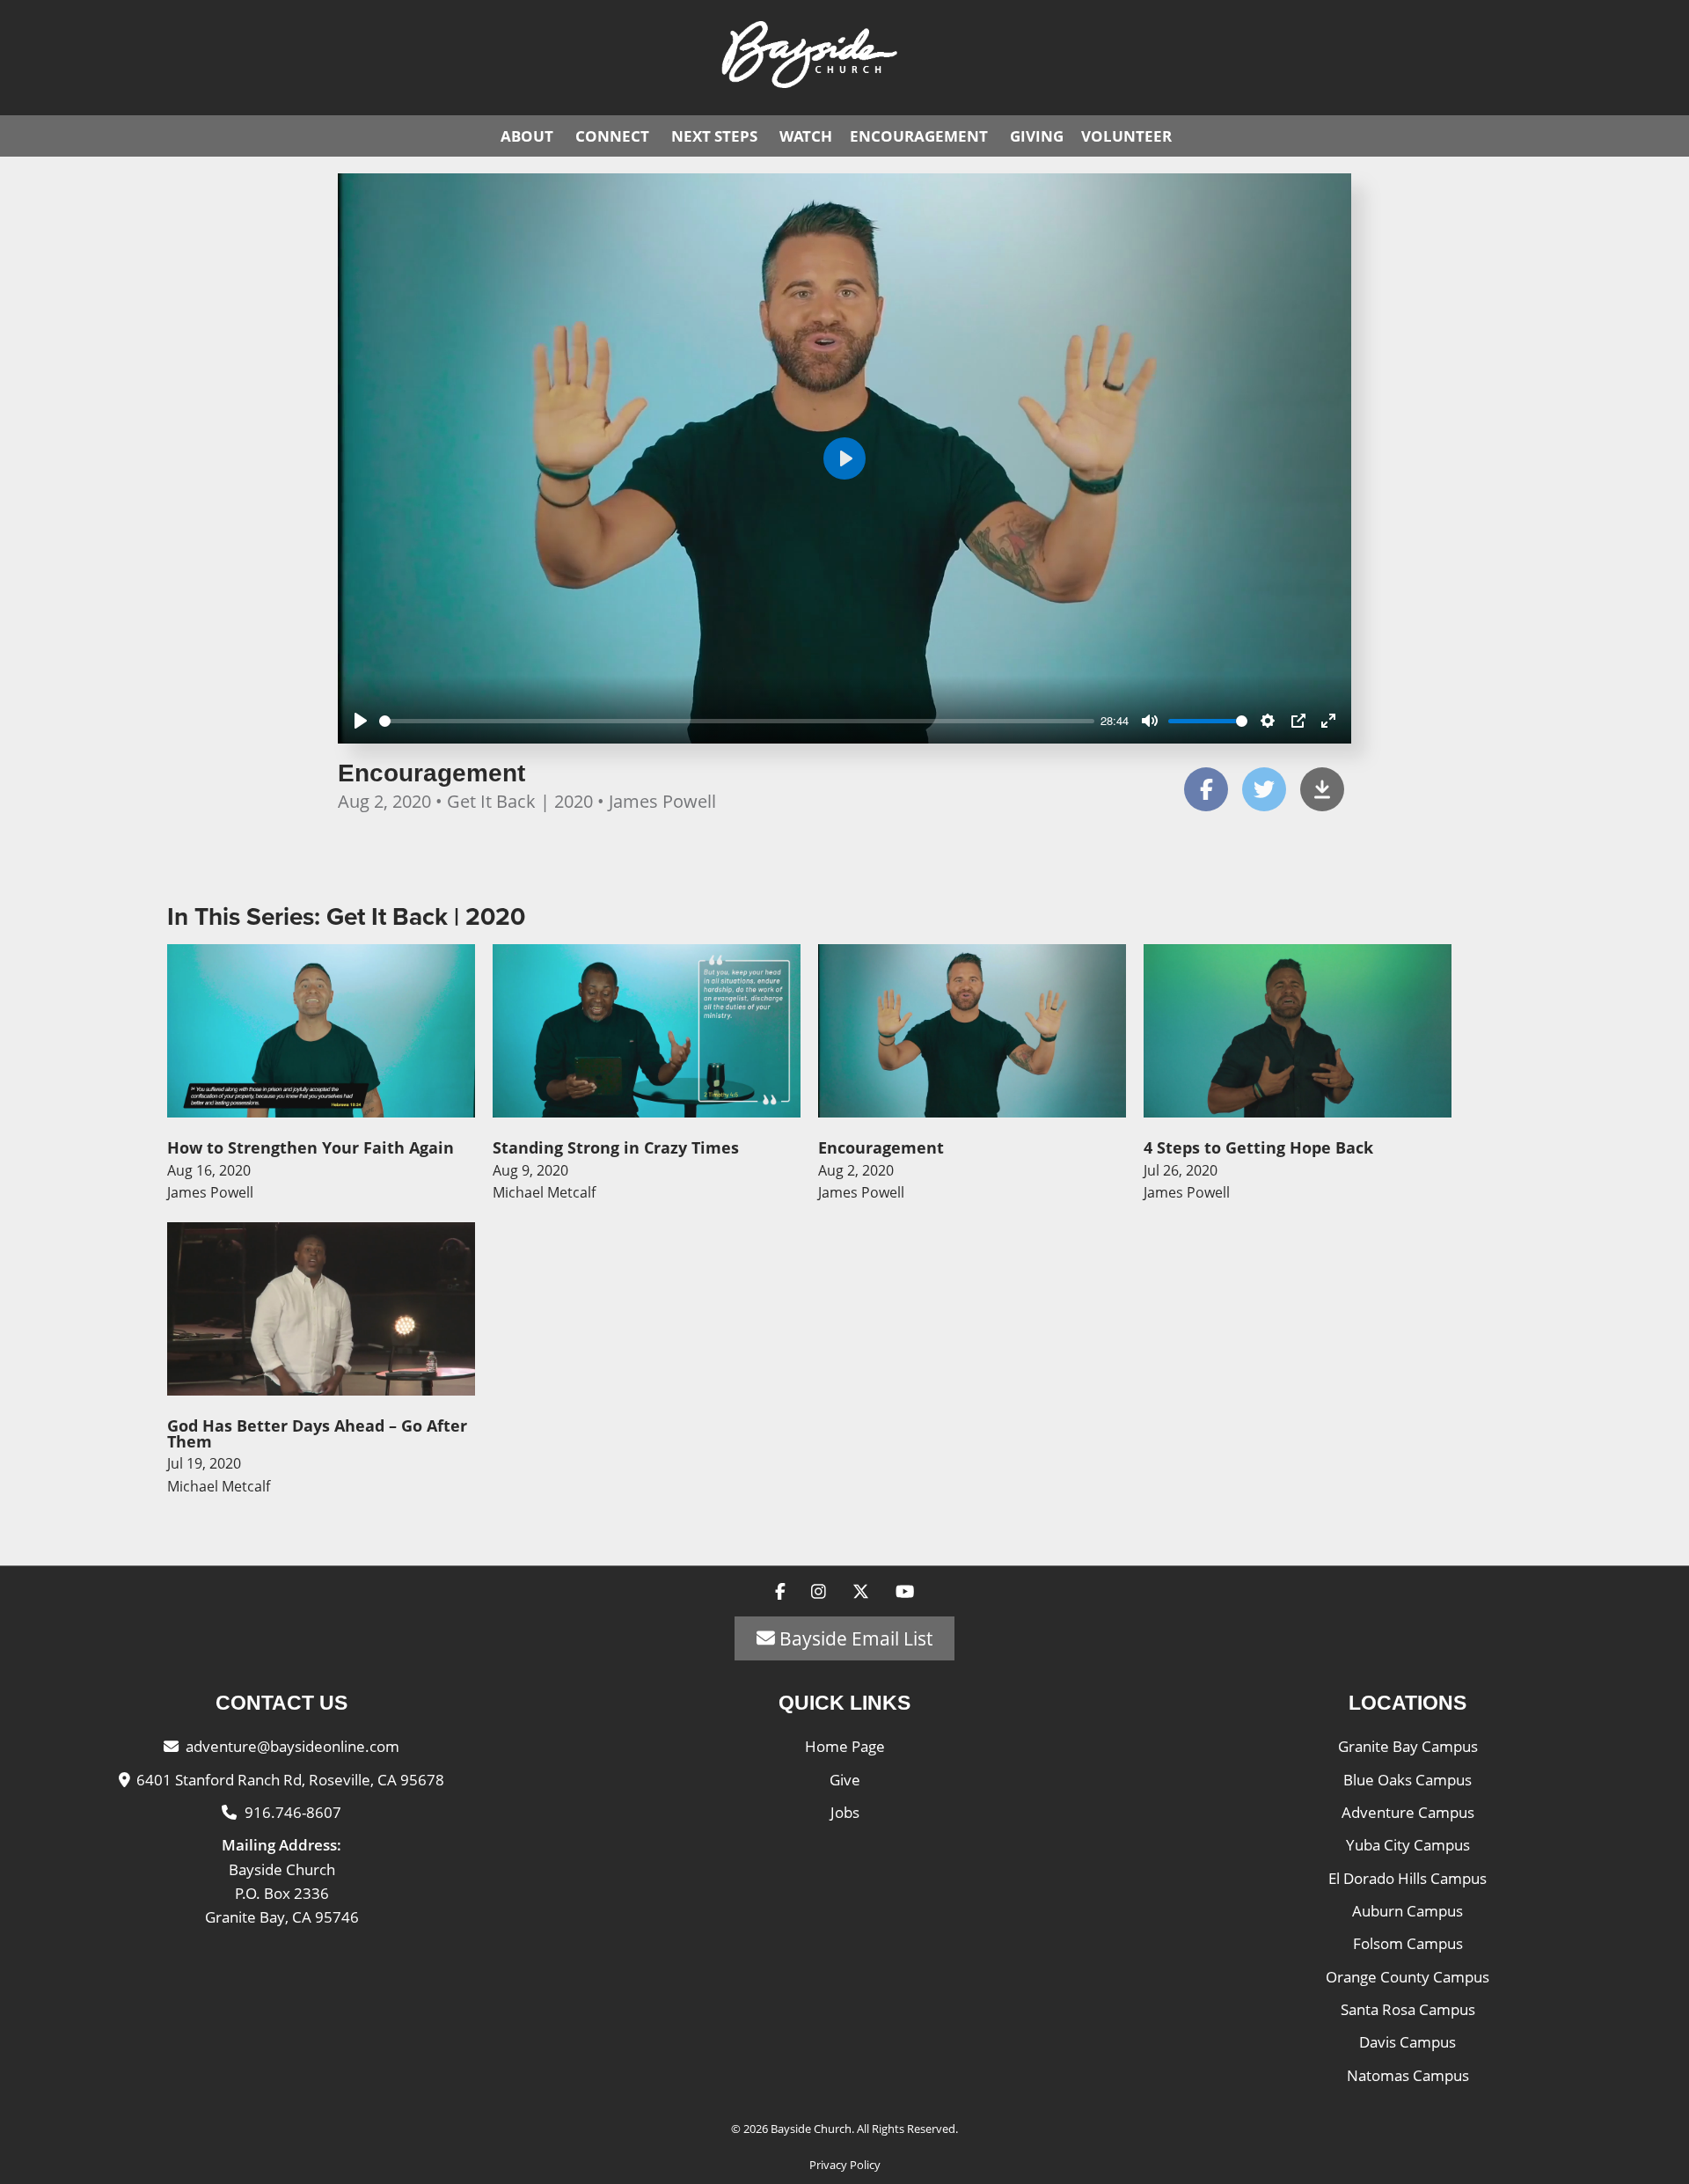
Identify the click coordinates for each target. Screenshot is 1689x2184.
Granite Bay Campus (1408, 1746)
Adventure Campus (1408, 1812)
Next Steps (714, 136)
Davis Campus (1407, 2042)
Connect (612, 136)
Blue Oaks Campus (1407, 1780)
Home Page (845, 1746)
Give (845, 1780)
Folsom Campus (1408, 1943)
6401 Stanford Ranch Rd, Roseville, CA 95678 (290, 1780)
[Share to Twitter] (1264, 789)
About (527, 136)
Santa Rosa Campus (1408, 2009)
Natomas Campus (1408, 2075)
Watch (806, 136)
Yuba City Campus (1408, 1845)
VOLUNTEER (1126, 136)
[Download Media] (1322, 789)
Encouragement (919, 136)
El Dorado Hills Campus (1407, 1878)
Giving (1037, 136)
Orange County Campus (1407, 1977)
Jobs (845, 1812)
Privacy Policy (845, 2165)
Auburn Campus (1407, 1911)
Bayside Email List (854, 1638)
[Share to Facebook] (1206, 789)
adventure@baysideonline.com (292, 1746)
